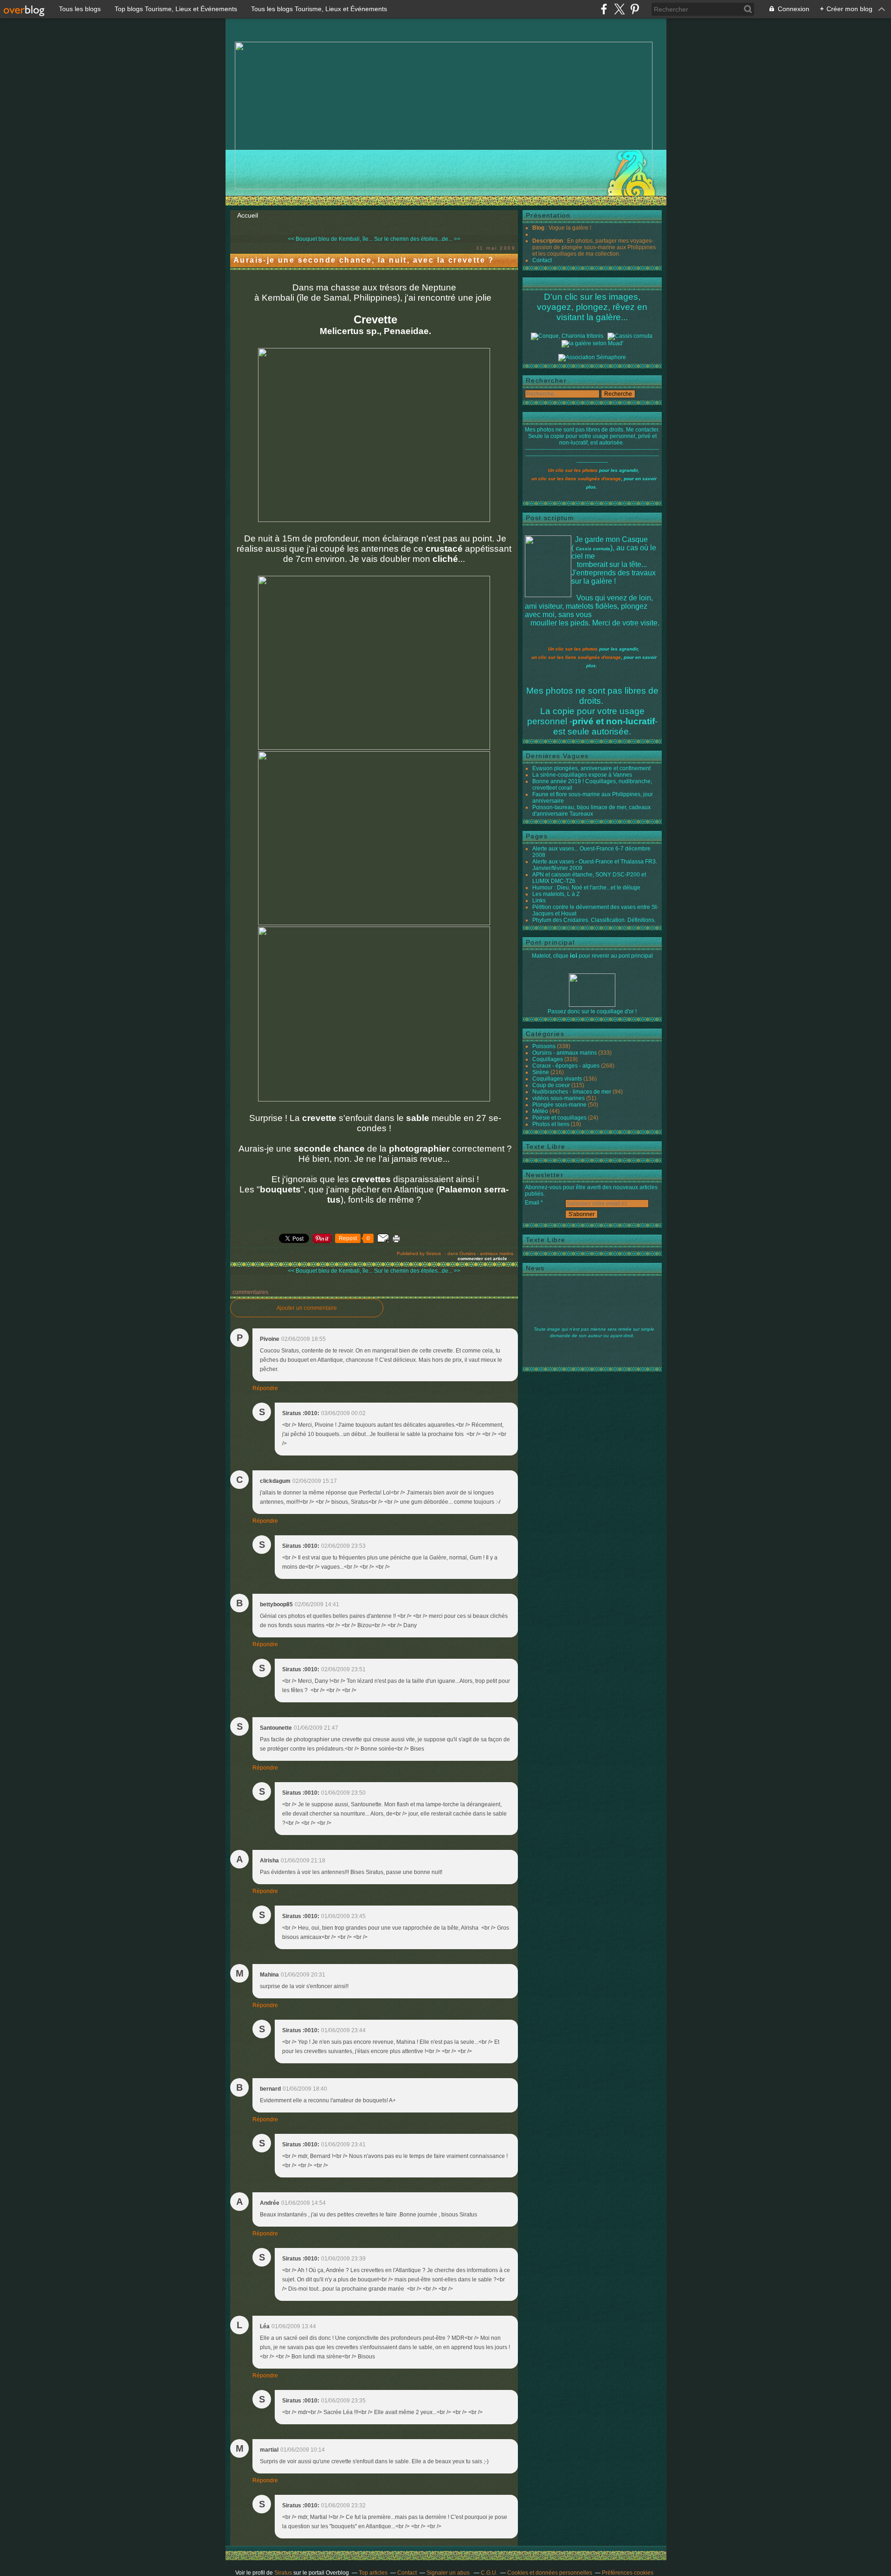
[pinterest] (635, 9)
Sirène (541, 1072)
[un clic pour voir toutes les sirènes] (592, 343)
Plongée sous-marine (559, 1105)
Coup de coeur (551, 1085)
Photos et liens (551, 1124)
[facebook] (604, 9)
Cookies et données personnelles (550, 2573)
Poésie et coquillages (559, 1118)
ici (574, 955)
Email (532, 1203)
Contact (542, 260)
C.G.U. (489, 2573)
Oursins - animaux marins (486, 1253)
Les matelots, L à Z (556, 894)
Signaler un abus (449, 2573)
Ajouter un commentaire (307, 1308)
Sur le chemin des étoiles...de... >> (417, 239)
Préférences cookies (628, 2573)
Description (548, 241)
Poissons (544, 1046)
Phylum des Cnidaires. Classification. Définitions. (594, 920)
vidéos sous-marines (558, 1098)
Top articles (373, 2573)
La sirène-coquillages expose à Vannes (582, 775)
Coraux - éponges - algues (566, 1066)
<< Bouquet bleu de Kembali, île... (330, 239)
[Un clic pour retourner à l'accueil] (630, 336)
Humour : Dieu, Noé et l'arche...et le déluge (586, 888)
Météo (540, 1111)
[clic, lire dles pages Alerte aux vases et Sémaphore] (592, 357)
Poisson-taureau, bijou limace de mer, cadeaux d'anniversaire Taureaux (591, 811)
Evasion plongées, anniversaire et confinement (591, 768)
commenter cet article (483, 1259)
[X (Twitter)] (619, 9)
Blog (538, 228)
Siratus (283, 2573)
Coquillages (548, 1059)
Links (539, 901)
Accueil (248, 215)
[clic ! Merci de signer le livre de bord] (567, 336)
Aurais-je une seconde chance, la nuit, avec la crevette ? (364, 260)
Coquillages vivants (557, 1079)
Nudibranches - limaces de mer (572, 1092)
